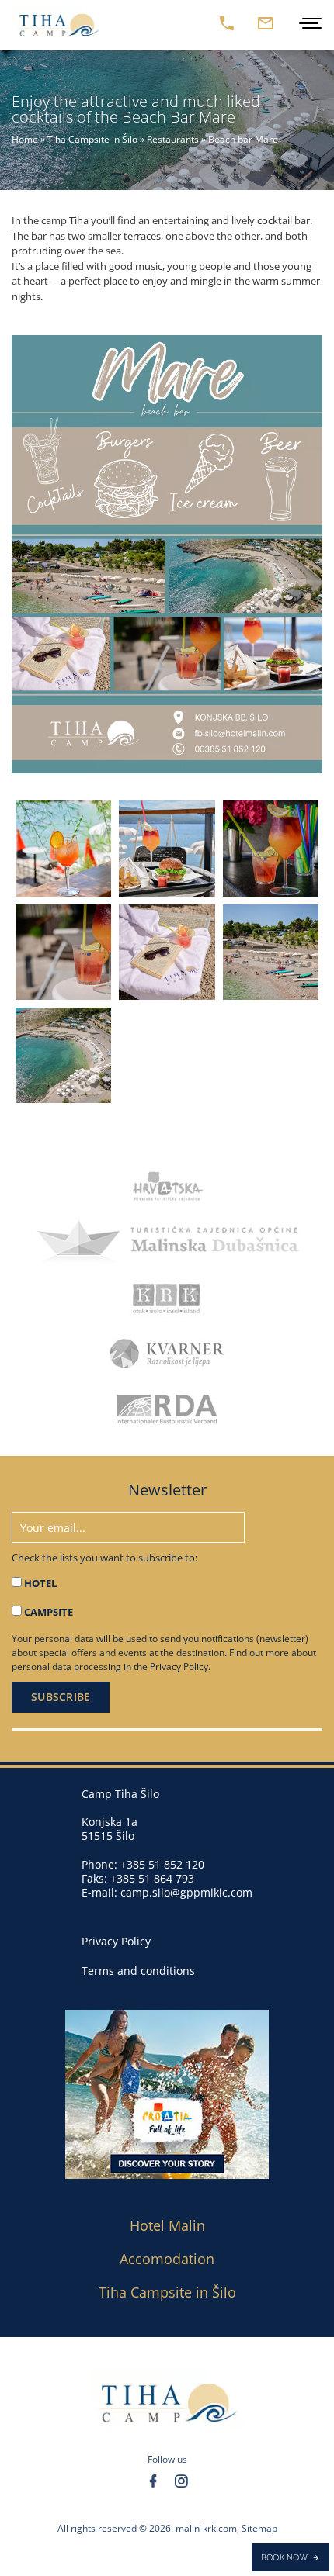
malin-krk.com (206, 2528)
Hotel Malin (167, 2225)
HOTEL (40, 1583)
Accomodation (167, 2259)
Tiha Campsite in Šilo (92, 139)
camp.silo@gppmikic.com (186, 1892)
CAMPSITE (49, 1612)
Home (25, 139)
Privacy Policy (179, 1667)
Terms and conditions (138, 1971)
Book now (284, 2557)
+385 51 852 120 (162, 1864)
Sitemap (259, 2528)
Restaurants (173, 139)
